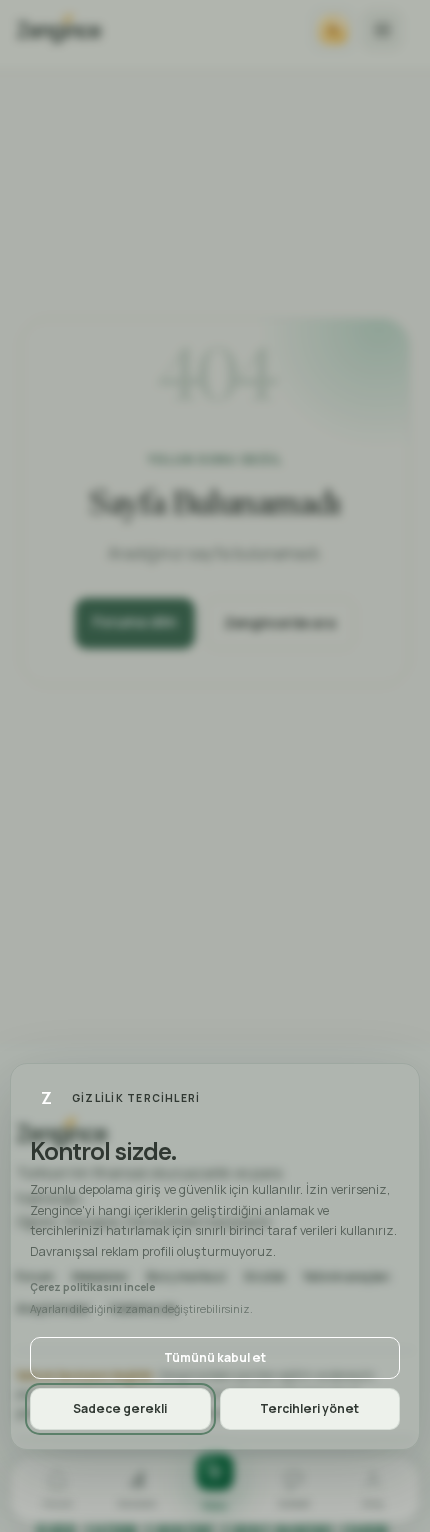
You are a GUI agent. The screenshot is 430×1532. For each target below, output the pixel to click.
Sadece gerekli (120, 1408)
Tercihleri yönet (309, 1408)
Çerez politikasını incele (92, 1287)
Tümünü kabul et (215, 1357)
